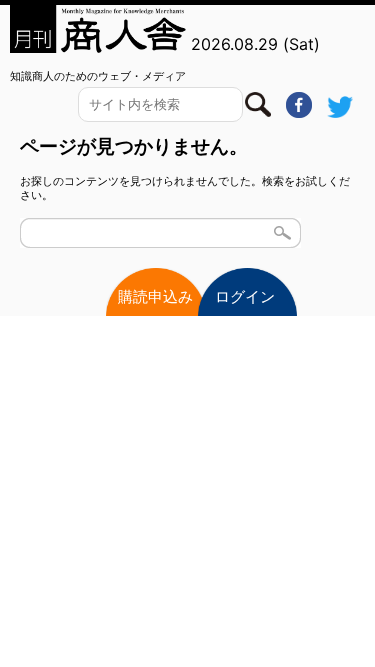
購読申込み (155, 296)
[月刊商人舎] (99, 29)
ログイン (245, 296)
